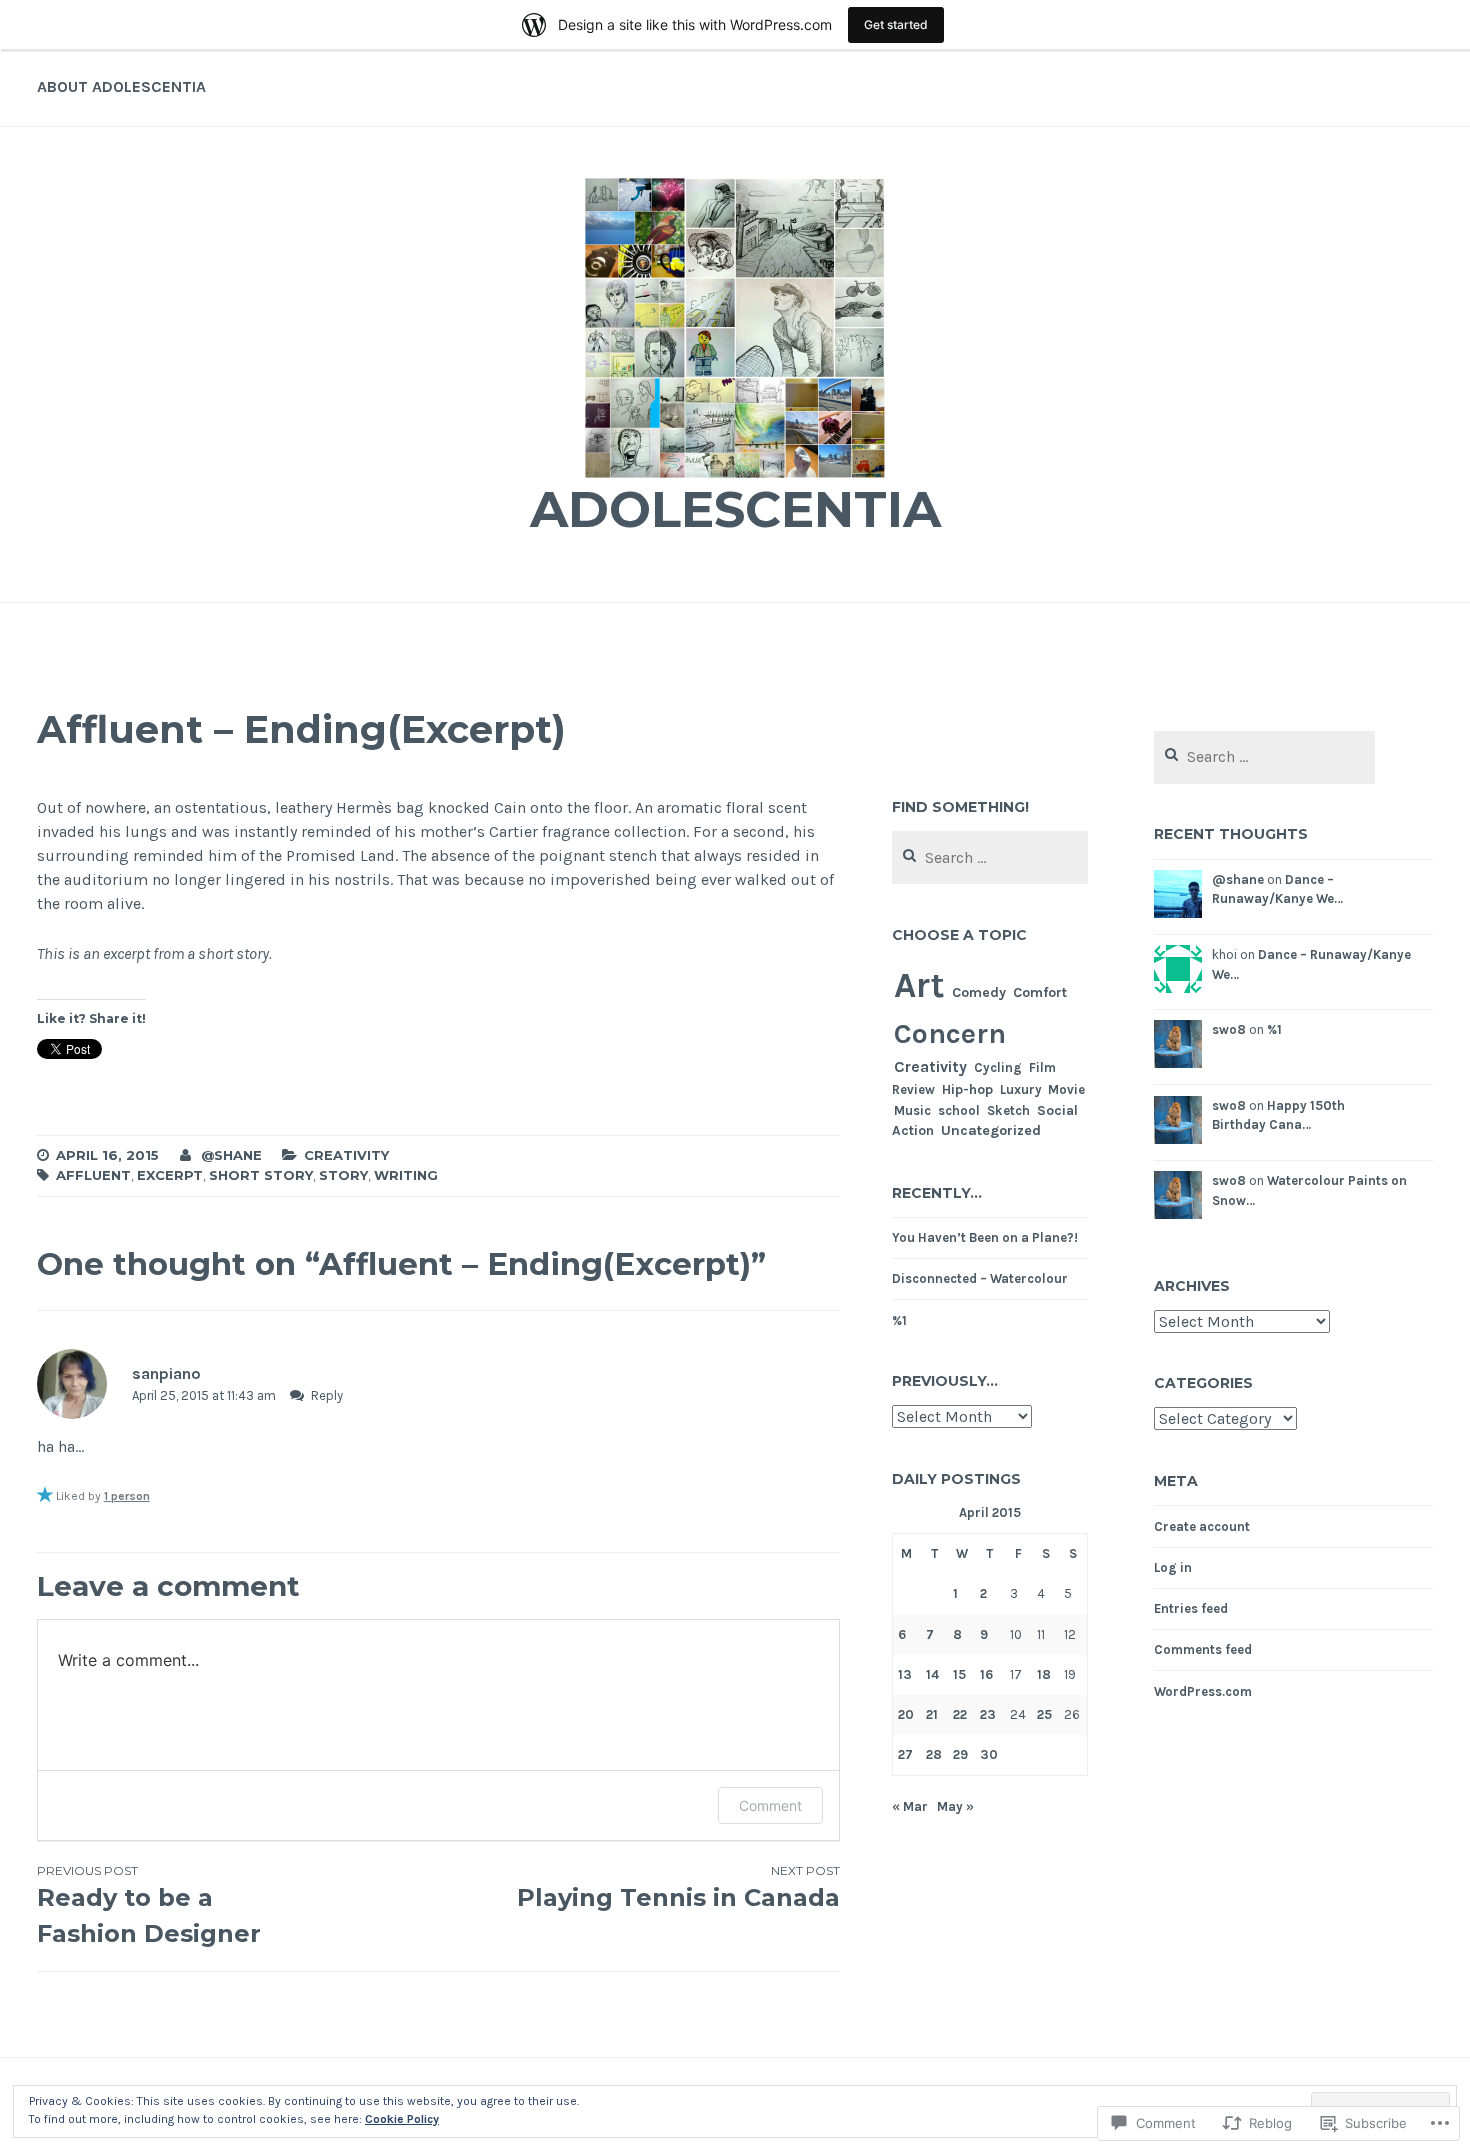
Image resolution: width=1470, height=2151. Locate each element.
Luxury (1020, 1089)
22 (960, 1714)
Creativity (346, 1155)
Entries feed (1191, 1608)
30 (989, 1754)
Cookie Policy (402, 2119)
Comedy (979, 992)
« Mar (910, 1806)
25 (1044, 1714)
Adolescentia (735, 509)
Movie (1066, 1089)
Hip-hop (967, 1089)
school (959, 1110)
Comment (770, 1805)
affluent (93, 1175)
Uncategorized (991, 1130)
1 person (127, 1496)
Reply (327, 1395)
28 (934, 1754)
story (343, 1175)
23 (988, 1714)
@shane (231, 1155)
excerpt (170, 1175)
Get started (896, 24)
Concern (950, 1033)
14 (932, 1674)
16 (986, 1674)
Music (912, 1110)
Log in (1173, 1567)
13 (905, 1674)
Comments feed (1203, 1649)
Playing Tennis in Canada (678, 1887)
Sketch (1008, 1110)
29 (960, 1754)
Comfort (1040, 992)
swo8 (1229, 1029)
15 (959, 1674)
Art (919, 985)
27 (905, 1754)
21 (932, 1714)
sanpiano (166, 1373)
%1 (899, 1320)
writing (406, 1175)
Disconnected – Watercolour (980, 1278)
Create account (1202, 1526)
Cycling (998, 1067)
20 (906, 1714)
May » (955, 1806)
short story (261, 1175)
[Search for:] (990, 858)
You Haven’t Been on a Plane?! (985, 1237)
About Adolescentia (121, 86)
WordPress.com (1203, 1691)
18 (1044, 1674)
